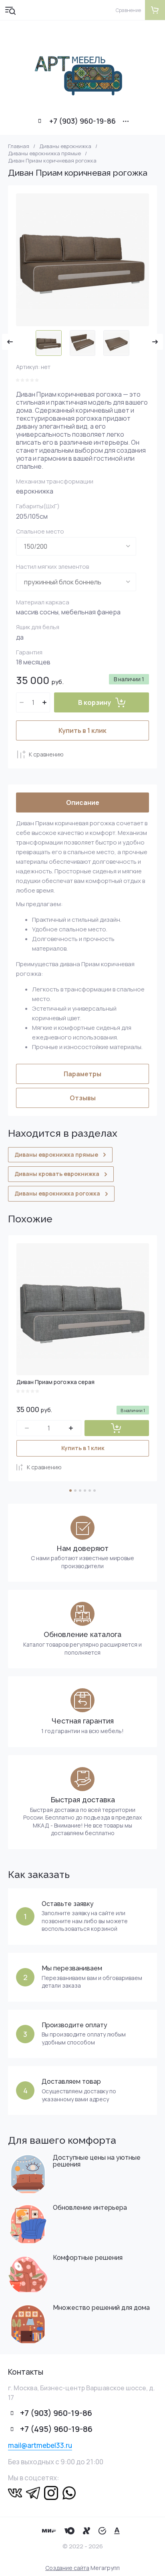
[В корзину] (117, 1428)
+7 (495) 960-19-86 (56, 2429)
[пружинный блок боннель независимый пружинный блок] (76, 582)
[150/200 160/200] (76, 546)
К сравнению (46, 754)
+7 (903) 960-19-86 (82, 121)
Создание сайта (67, 2568)
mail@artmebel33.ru (40, 2445)
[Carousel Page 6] (95, 1491)
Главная (19, 146)
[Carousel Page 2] (75, 1491)
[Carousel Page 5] (90, 1491)
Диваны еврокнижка (65, 146)
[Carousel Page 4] (85, 1491)
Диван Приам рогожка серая (55, 1382)
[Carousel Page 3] (80, 1491)
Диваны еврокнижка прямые (44, 153)
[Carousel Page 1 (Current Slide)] (70, 1491)
